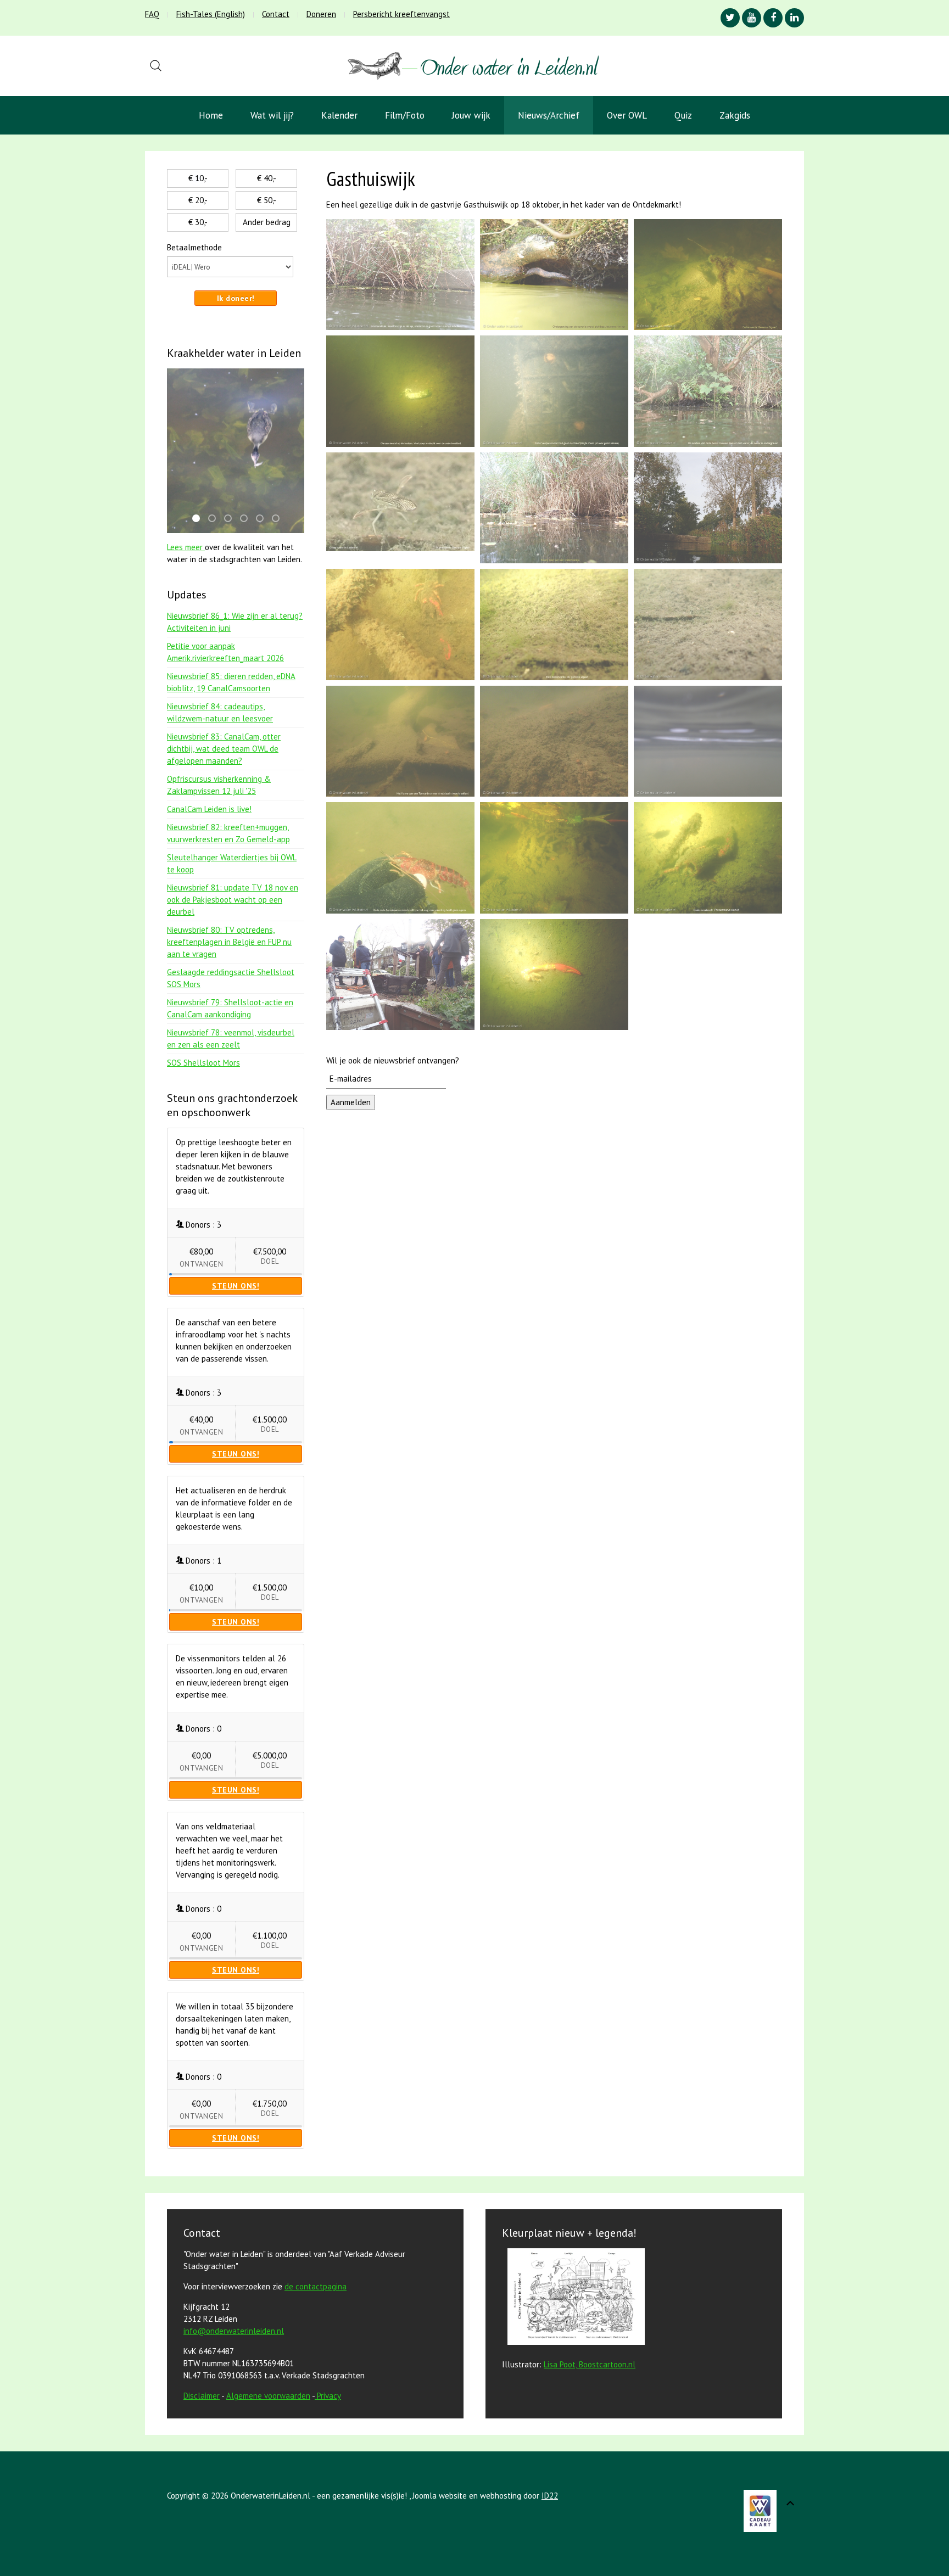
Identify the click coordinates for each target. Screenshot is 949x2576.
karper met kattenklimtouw (247, 519)
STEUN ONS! (236, 1286)
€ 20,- (198, 200)
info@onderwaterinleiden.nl (234, 2331)
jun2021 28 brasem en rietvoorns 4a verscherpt (215, 519)
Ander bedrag (267, 222)
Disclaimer (202, 2396)
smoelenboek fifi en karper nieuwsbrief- (279, 519)
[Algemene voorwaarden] (316, 2396)
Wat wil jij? (272, 115)
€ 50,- (267, 200)
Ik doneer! (236, 298)
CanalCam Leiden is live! (209, 809)
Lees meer (186, 547)
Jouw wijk (471, 115)
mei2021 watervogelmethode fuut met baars (199, 519)
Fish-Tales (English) (211, 14)
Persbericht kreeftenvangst (401, 14)
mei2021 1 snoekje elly (231, 519)
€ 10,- (198, 178)
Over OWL (627, 115)
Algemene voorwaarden (268, 2396)
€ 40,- (267, 178)
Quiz (683, 115)
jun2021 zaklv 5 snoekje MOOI (263, 519)
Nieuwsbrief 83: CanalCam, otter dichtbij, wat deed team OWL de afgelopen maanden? (224, 749)
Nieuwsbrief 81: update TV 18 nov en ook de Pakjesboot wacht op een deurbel (233, 900)
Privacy (329, 2396)
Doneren (321, 14)
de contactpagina (316, 2286)
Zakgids (735, 115)
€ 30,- (198, 222)
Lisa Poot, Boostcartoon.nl (590, 2364)
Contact (276, 14)
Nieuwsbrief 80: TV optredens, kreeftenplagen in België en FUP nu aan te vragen (229, 942)
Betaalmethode (194, 247)
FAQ (152, 14)
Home (211, 115)
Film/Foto (405, 115)
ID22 (550, 2496)
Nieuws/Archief (549, 115)
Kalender (339, 115)
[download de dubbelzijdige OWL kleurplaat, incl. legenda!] (573, 2298)
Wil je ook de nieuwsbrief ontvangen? (393, 1060)
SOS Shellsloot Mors (203, 1063)
